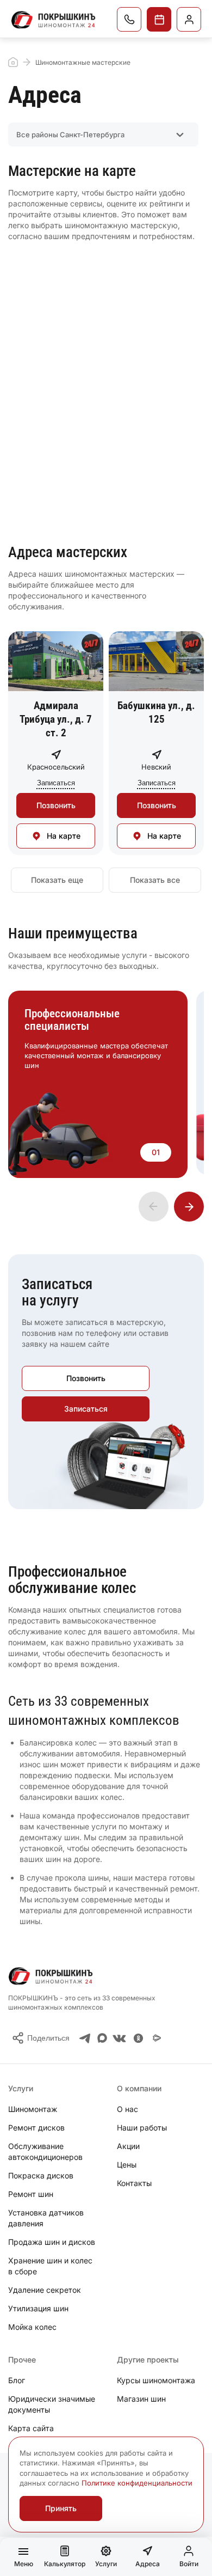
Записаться (159, 19)
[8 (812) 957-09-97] (129, 19)
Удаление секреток (45, 2290)
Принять (61, 2508)
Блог (17, 2380)
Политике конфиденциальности (137, 2483)
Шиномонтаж (33, 2109)
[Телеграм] (85, 2038)
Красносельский (56, 767)
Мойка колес (32, 2327)
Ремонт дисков (36, 2128)
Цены (127, 2165)
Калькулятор (65, 2564)
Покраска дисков (41, 2175)
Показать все (155, 880)
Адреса (148, 2564)
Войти (189, 2564)
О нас (127, 2109)
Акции (128, 2146)
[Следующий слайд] (189, 1207)
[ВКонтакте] (119, 2038)
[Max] (102, 2038)
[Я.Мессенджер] (157, 2038)
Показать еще (57, 880)
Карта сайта (31, 2428)
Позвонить (56, 805)
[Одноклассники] (138, 2038)
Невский (156, 767)
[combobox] (103, 135)
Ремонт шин (31, 2194)
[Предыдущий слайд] (154, 1207)
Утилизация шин (38, 2308)
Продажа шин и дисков (52, 2242)
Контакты (134, 2183)
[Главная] (54, 20)
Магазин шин (141, 2399)
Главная (13, 62)
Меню (24, 2564)
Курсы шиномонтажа (156, 2380)
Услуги (106, 2564)
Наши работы (142, 2128)
